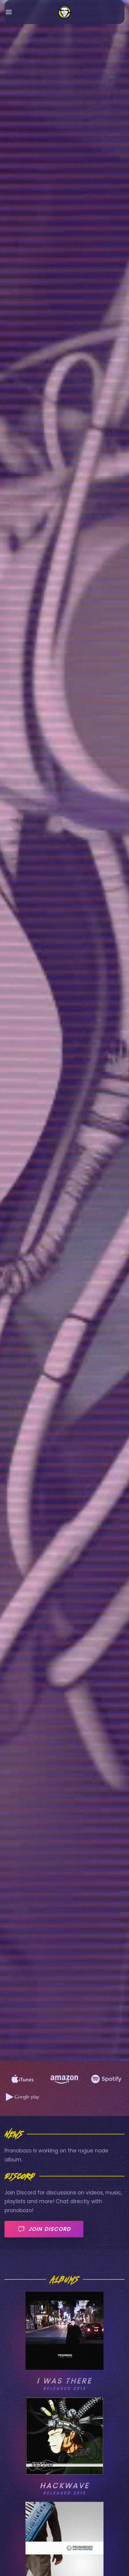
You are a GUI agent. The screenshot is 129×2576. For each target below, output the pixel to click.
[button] (9, 12)
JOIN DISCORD (50, 2229)
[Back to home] (65, 12)
